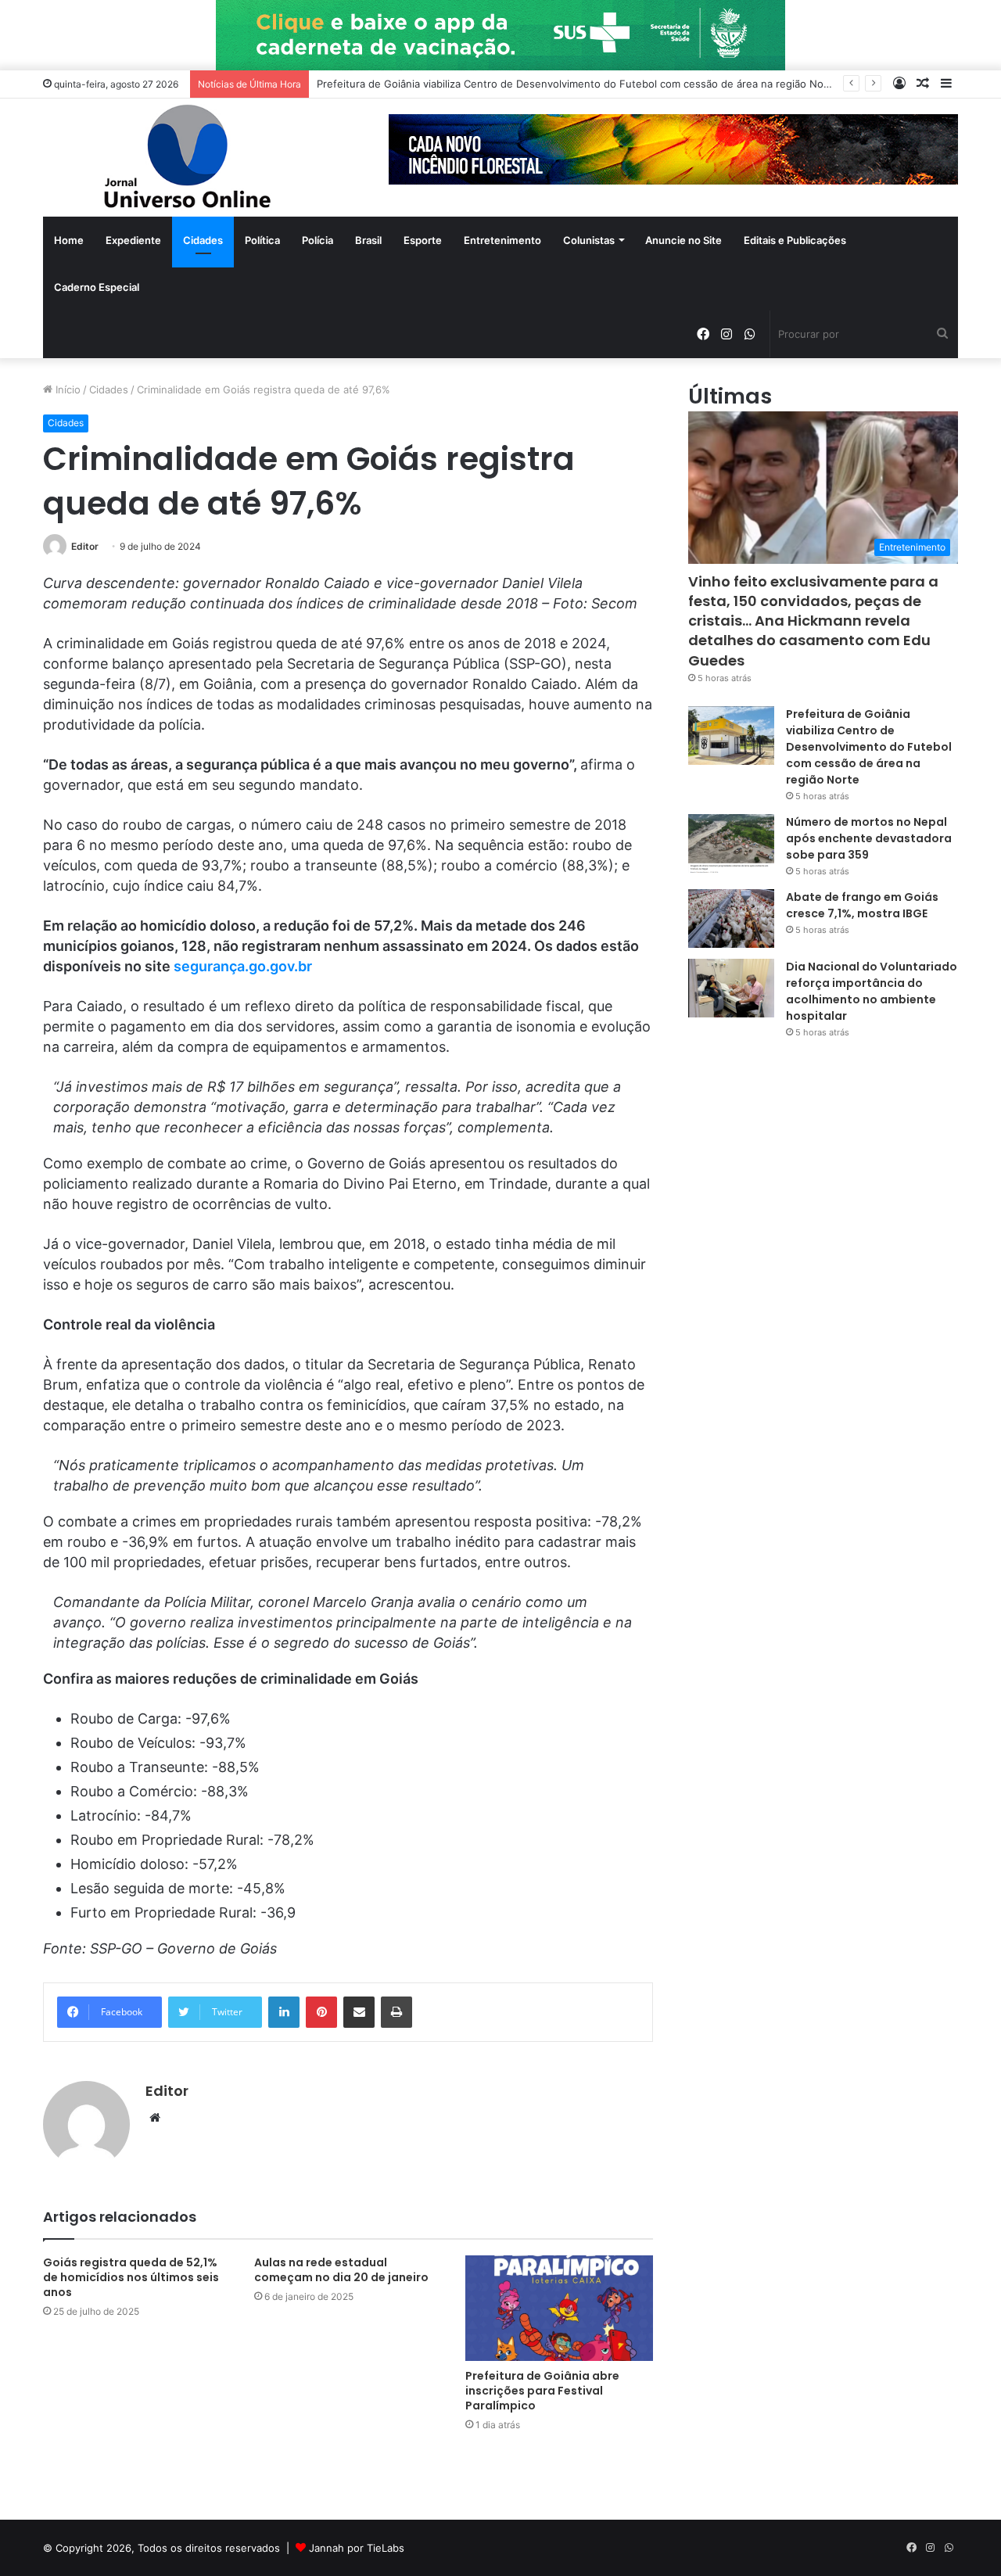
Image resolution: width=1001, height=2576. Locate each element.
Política (262, 240)
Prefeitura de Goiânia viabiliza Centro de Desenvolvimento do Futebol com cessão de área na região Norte (577, 84)
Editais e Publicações (795, 240)
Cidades (203, 240)
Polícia (318, 240)
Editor (85, 546)
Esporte (423, 240)
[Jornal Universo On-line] (188, 158)
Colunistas (589, 240)
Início (66, 389)
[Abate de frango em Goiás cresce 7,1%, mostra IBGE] (731, 918)
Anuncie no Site (683, 240)
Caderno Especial (97, 287)
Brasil (368, 240)
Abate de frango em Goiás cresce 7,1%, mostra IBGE (862, 905)
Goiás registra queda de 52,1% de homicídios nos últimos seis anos (131, 2277)
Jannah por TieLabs (357, 2548)
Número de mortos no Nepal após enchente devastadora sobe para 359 (869, 838)
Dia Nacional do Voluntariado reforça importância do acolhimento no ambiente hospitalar (872, 991)
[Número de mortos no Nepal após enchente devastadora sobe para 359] (731, 843)
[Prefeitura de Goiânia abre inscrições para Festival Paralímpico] (559, 2308)
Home (69, 240)
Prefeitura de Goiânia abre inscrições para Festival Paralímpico (542, 2391)
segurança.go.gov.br (243, 966)
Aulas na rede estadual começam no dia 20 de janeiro (341, 2270)
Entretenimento (502, 240)
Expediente (133, 240)
